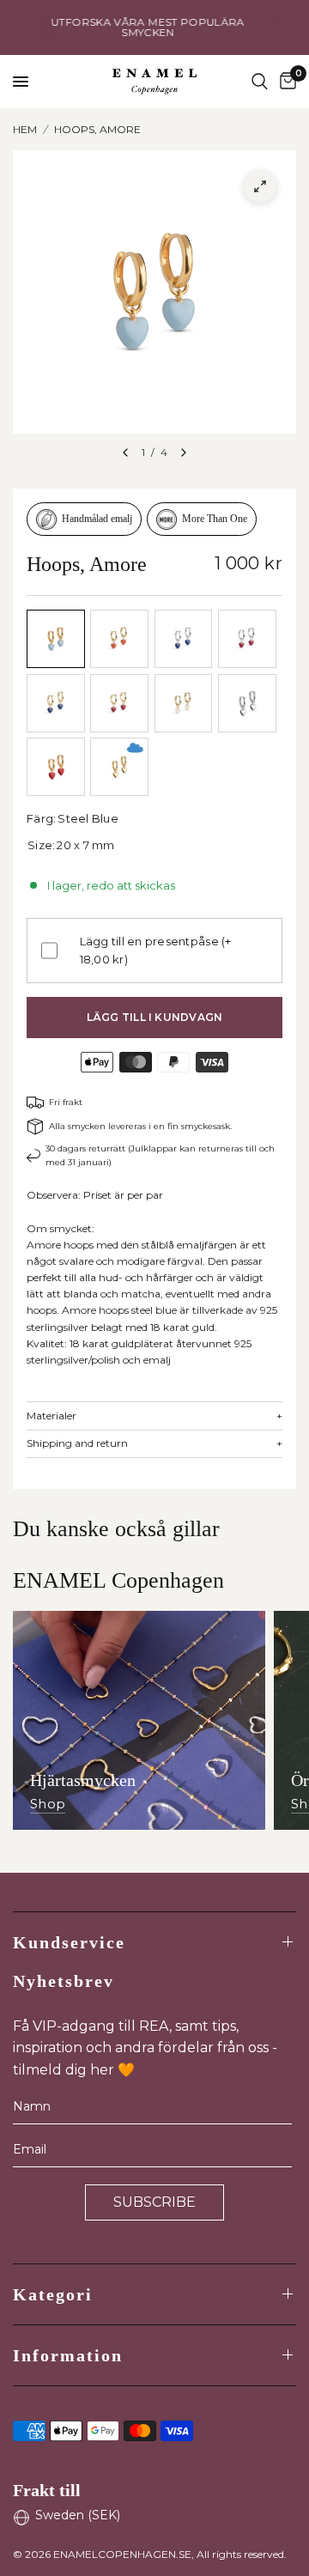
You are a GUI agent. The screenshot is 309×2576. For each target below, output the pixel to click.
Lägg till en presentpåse (156, 950)
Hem (25, 129)
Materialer (154, 1416)
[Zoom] (260, 186)
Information (68, 2355)
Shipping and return (154, 1443)
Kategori (53, 2294)
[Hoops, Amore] (56, 639)
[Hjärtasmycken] (139, 1720)
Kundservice (69, 1942)
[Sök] (260, 82)
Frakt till (47, 2490)
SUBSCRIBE (154, 2202)
